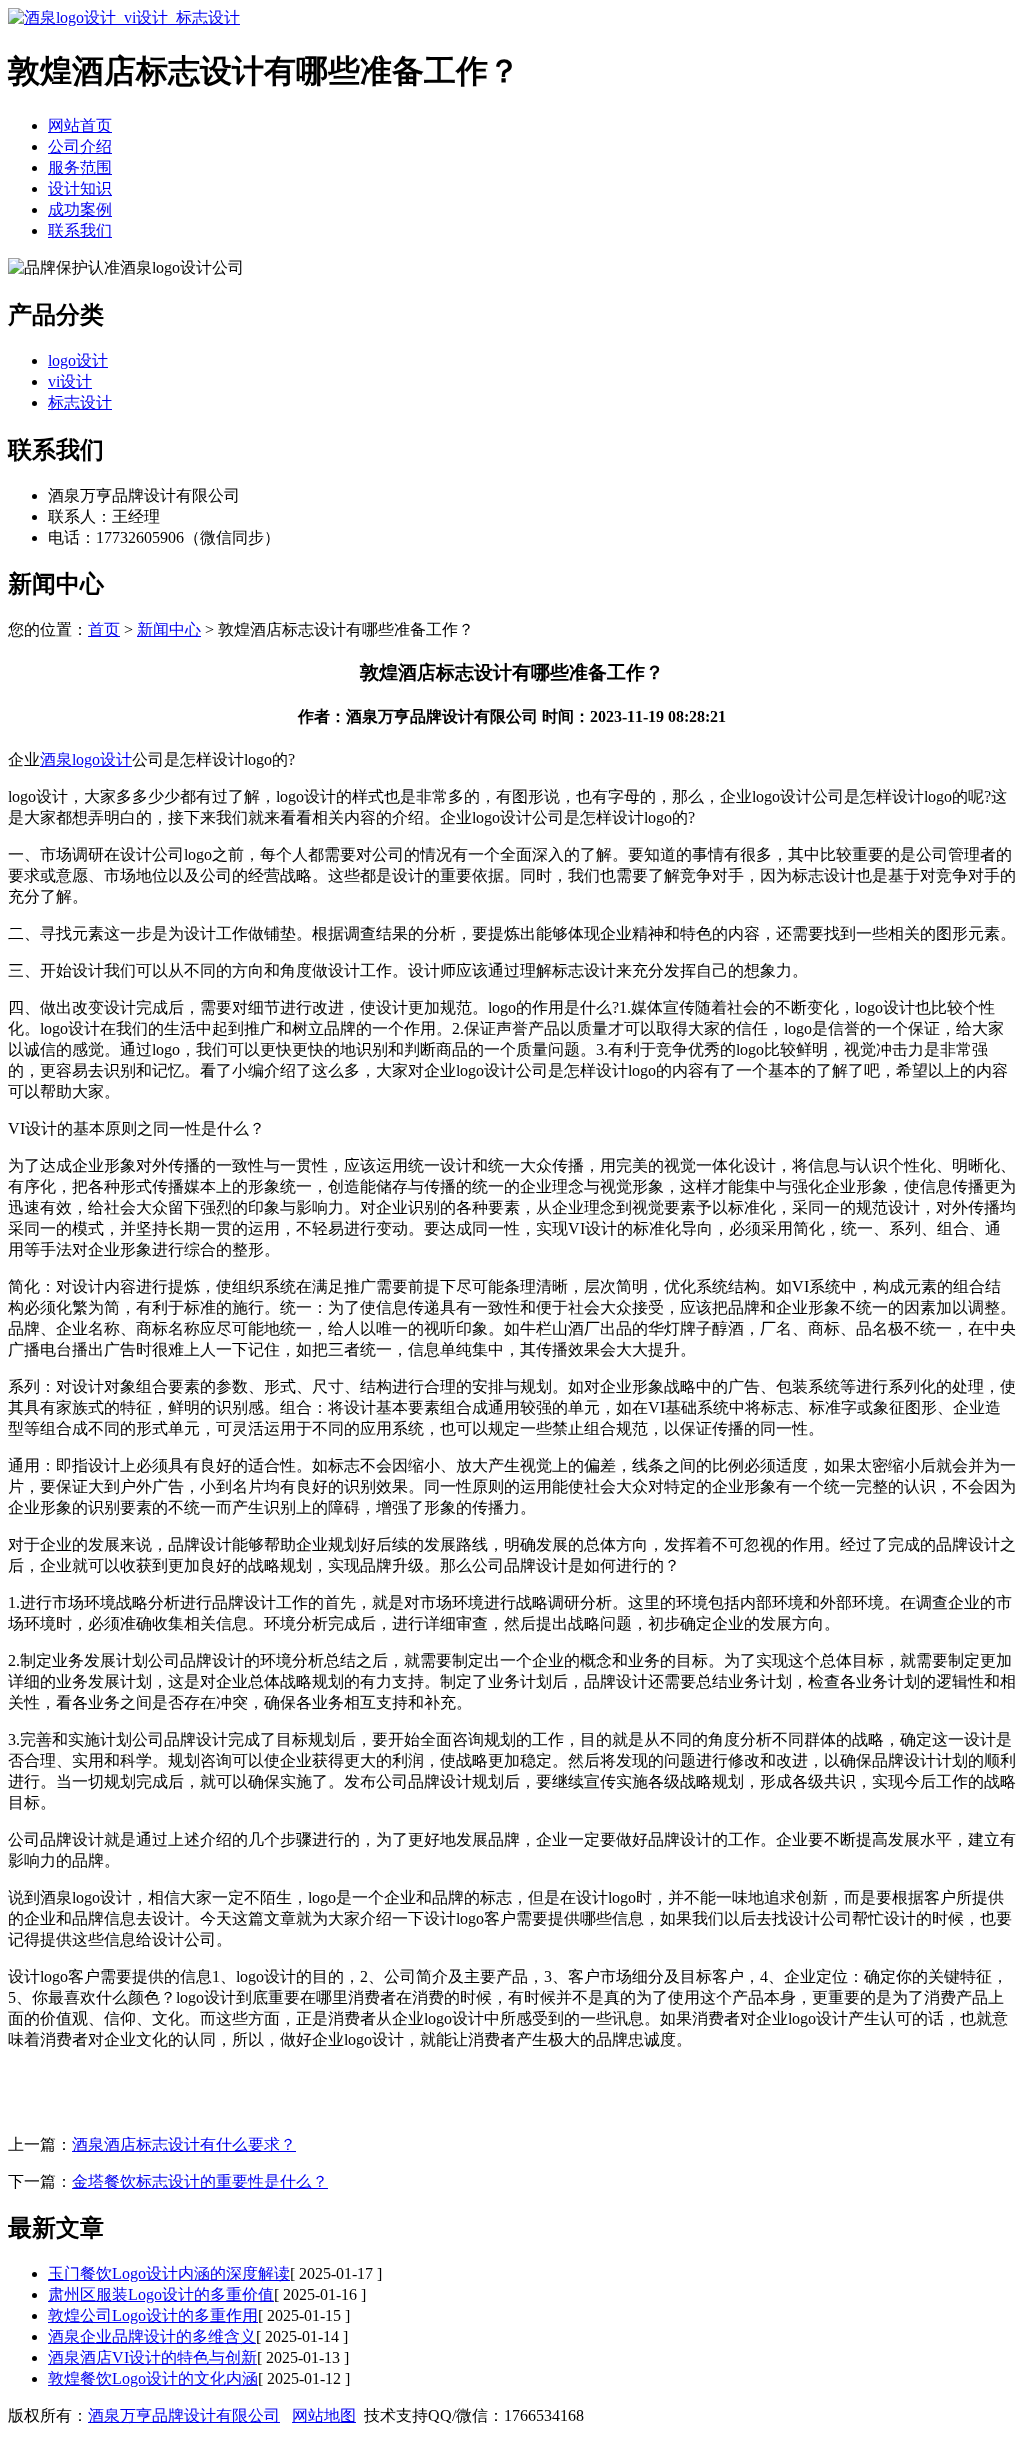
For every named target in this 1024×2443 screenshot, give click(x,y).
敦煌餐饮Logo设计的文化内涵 (153, 2378)
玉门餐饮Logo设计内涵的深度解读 (169, 2273)
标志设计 (80, 402)
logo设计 (78, 360)
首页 (104, 629)
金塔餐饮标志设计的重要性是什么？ (200, 2181)
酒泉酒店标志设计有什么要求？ (184, 2144)
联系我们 (80, 230)
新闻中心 (169, 629)
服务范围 (80, 167)
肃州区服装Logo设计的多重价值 (161, 2294)
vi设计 (70, 381)
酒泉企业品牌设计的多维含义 (152, 2336)
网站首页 (80, 125)
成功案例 (80, 209)
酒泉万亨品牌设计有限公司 (184, 2415)
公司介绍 (80, 146)
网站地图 (324, 2415)
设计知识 (80, 188)
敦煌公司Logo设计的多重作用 (153, 2315)
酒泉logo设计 (86, 759)
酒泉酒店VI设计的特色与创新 (152, 2357)
